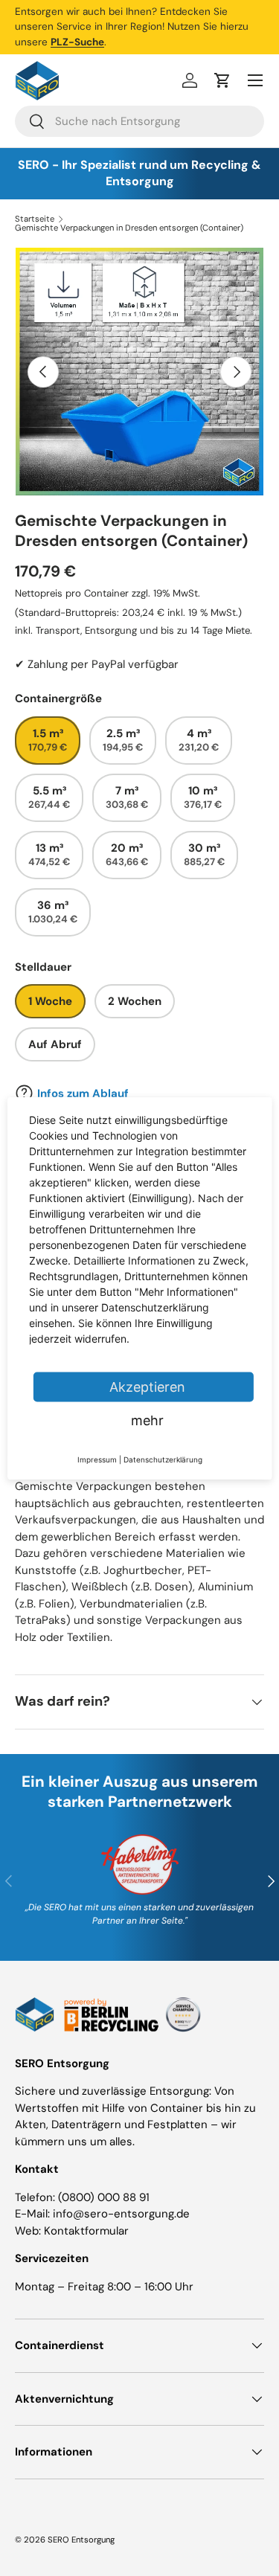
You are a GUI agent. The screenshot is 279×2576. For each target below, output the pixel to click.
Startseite (35, 219)
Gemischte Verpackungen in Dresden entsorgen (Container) (129, 228)
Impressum (97, 1459)
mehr (147, 1420)
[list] (139, 372)
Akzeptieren (147, 1386)
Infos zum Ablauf (83, 1093)
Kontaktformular (86, 2231)
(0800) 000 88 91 (104, 2197)
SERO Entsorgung (81, 2540)
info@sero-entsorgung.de (121, 2214)
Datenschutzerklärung (163, 1459)
